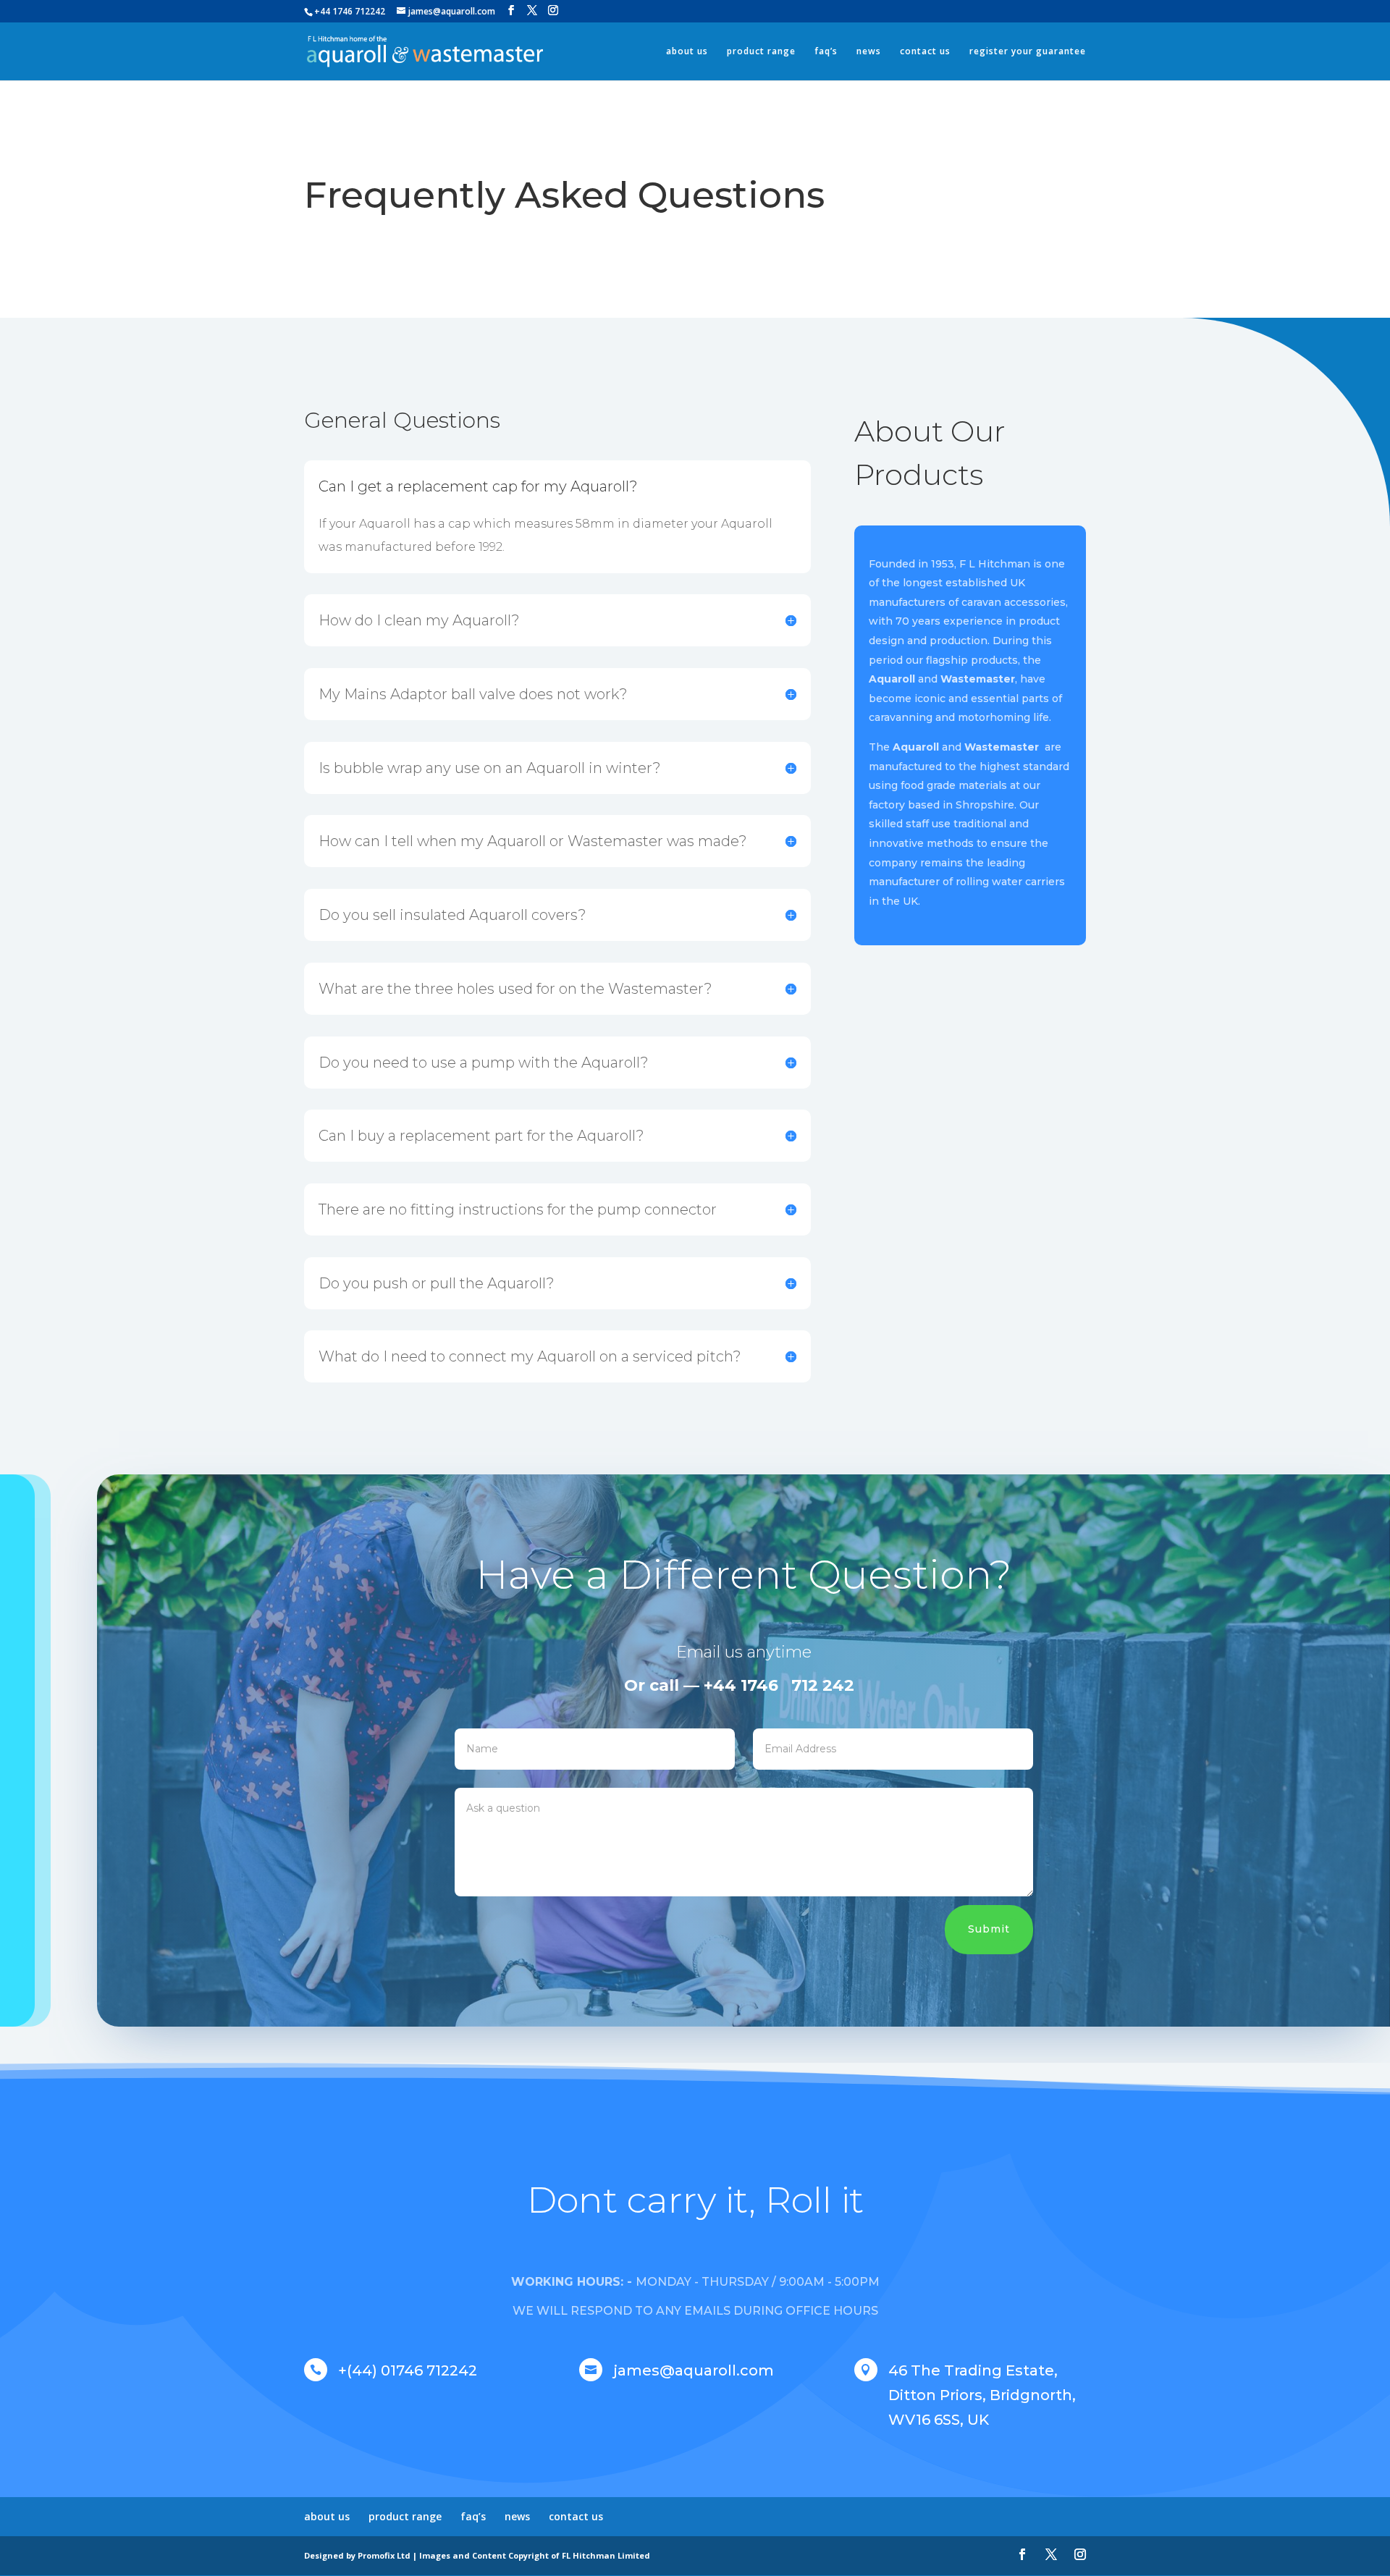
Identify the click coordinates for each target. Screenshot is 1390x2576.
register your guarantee (1028, 52)
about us (687, 52)
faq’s (826, 52)
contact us (925, 52)
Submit (989, 1929)
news (869, 52)
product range (761, 52)
